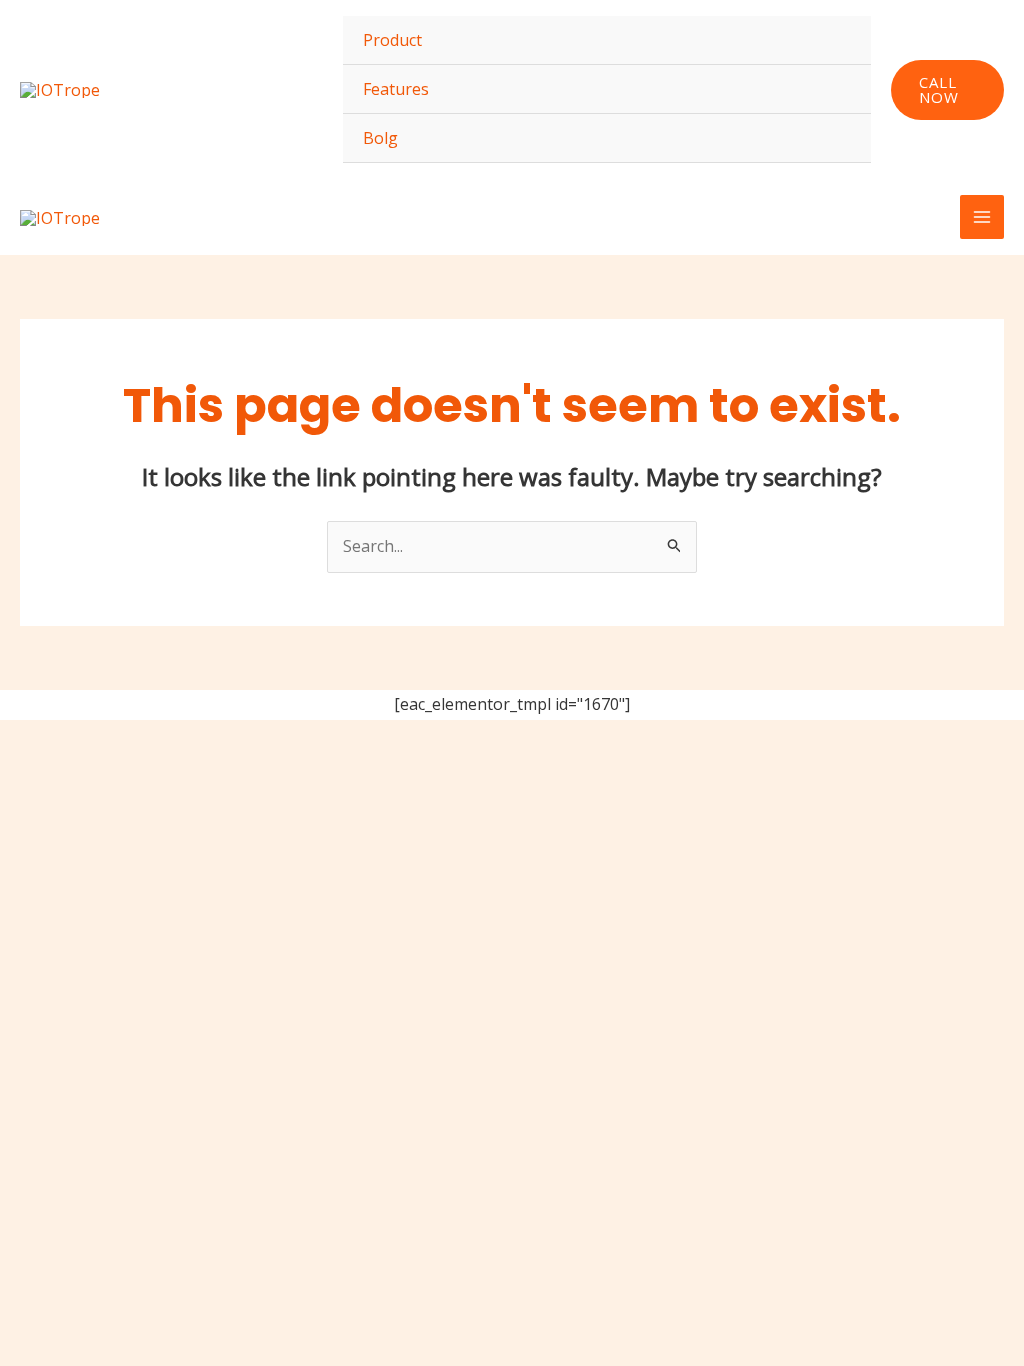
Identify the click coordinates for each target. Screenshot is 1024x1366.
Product (392, 40)
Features (396, 89)
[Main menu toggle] (982, 217)
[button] (947, 90)
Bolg (380, 138)
